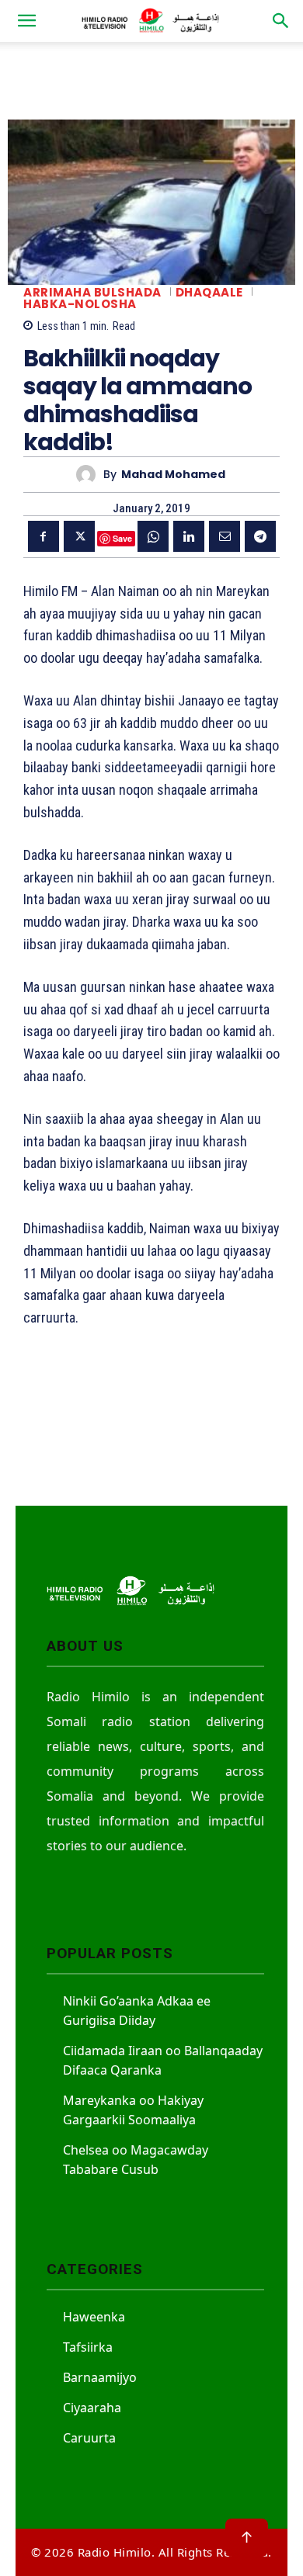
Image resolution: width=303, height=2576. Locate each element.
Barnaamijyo (100, 2377)
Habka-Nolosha (80, 304)
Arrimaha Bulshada (92, 292)
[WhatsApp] (153, 536)
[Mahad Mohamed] (90, 475)
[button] (26, 21)
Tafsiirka (88, 2347)
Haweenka (94, 2317)
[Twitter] (79, 536)
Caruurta (89, 2438)
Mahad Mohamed (173, 475)
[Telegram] (260, 536)
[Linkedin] (189, 536)
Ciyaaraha (92, 2408)
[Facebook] (44, 536)
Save (122, 538)
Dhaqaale (209, 292)
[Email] (225, 536)
